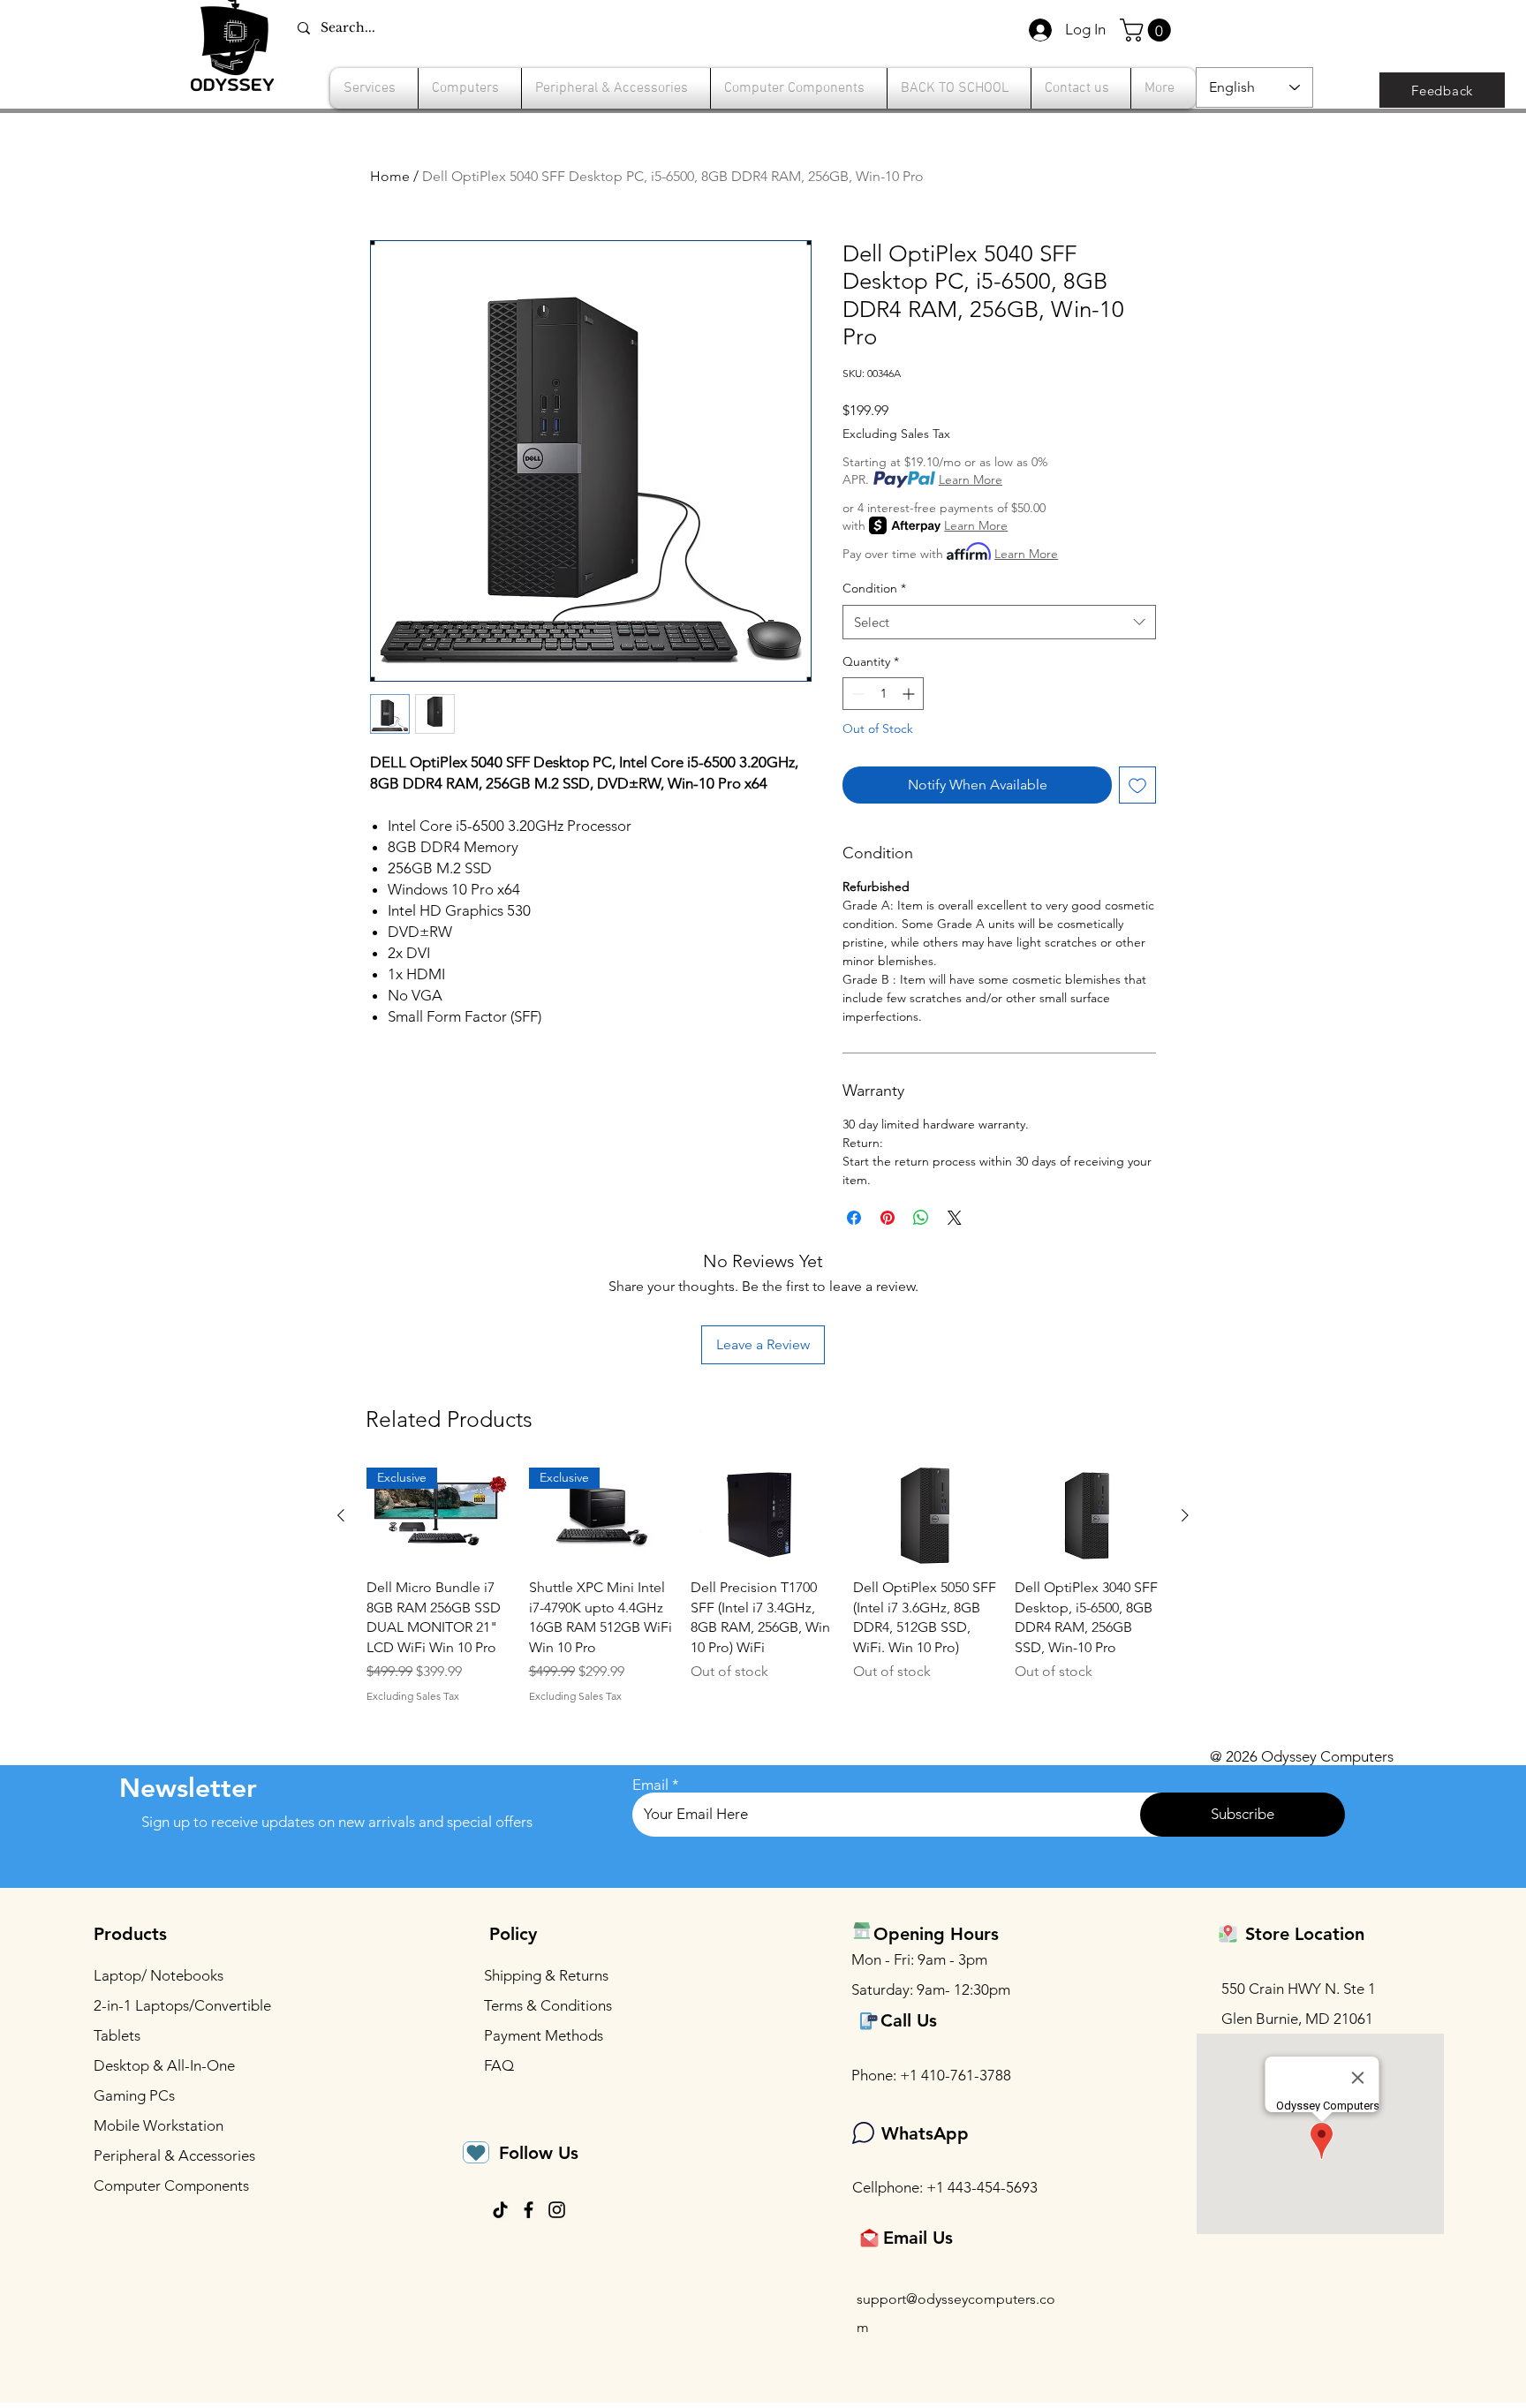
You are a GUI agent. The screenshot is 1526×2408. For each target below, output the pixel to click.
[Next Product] (1185, 1515)
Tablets (117, 2035)
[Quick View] (763, 1516)
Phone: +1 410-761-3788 (931, 2075)
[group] (763, 1585)
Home (390, 176)
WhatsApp (925, 2133)
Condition (874, 588)
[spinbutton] (883, 694)
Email (650, 1785)
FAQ (499, 2065)
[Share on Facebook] (854, 1218)
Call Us (909, 2020)
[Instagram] (557, 2210)
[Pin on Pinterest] (888, 1218)
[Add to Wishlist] (1137, 785)
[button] (1148, 30)
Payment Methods (545, 2035)
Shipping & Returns (546, 1975)
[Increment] (910, 694)
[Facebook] (529, 2210)
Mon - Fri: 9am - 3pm (919, 1959)
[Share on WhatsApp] (921, 1218)
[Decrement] (856, 694)
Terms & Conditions (548, 2005)
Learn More (971, 479)
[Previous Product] (341, 1515)
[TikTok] (500, 2210)
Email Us (918, 2238)
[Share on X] (955, 1218)
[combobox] (999, 622)
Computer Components (171, 2185)
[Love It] (476, 2152)
